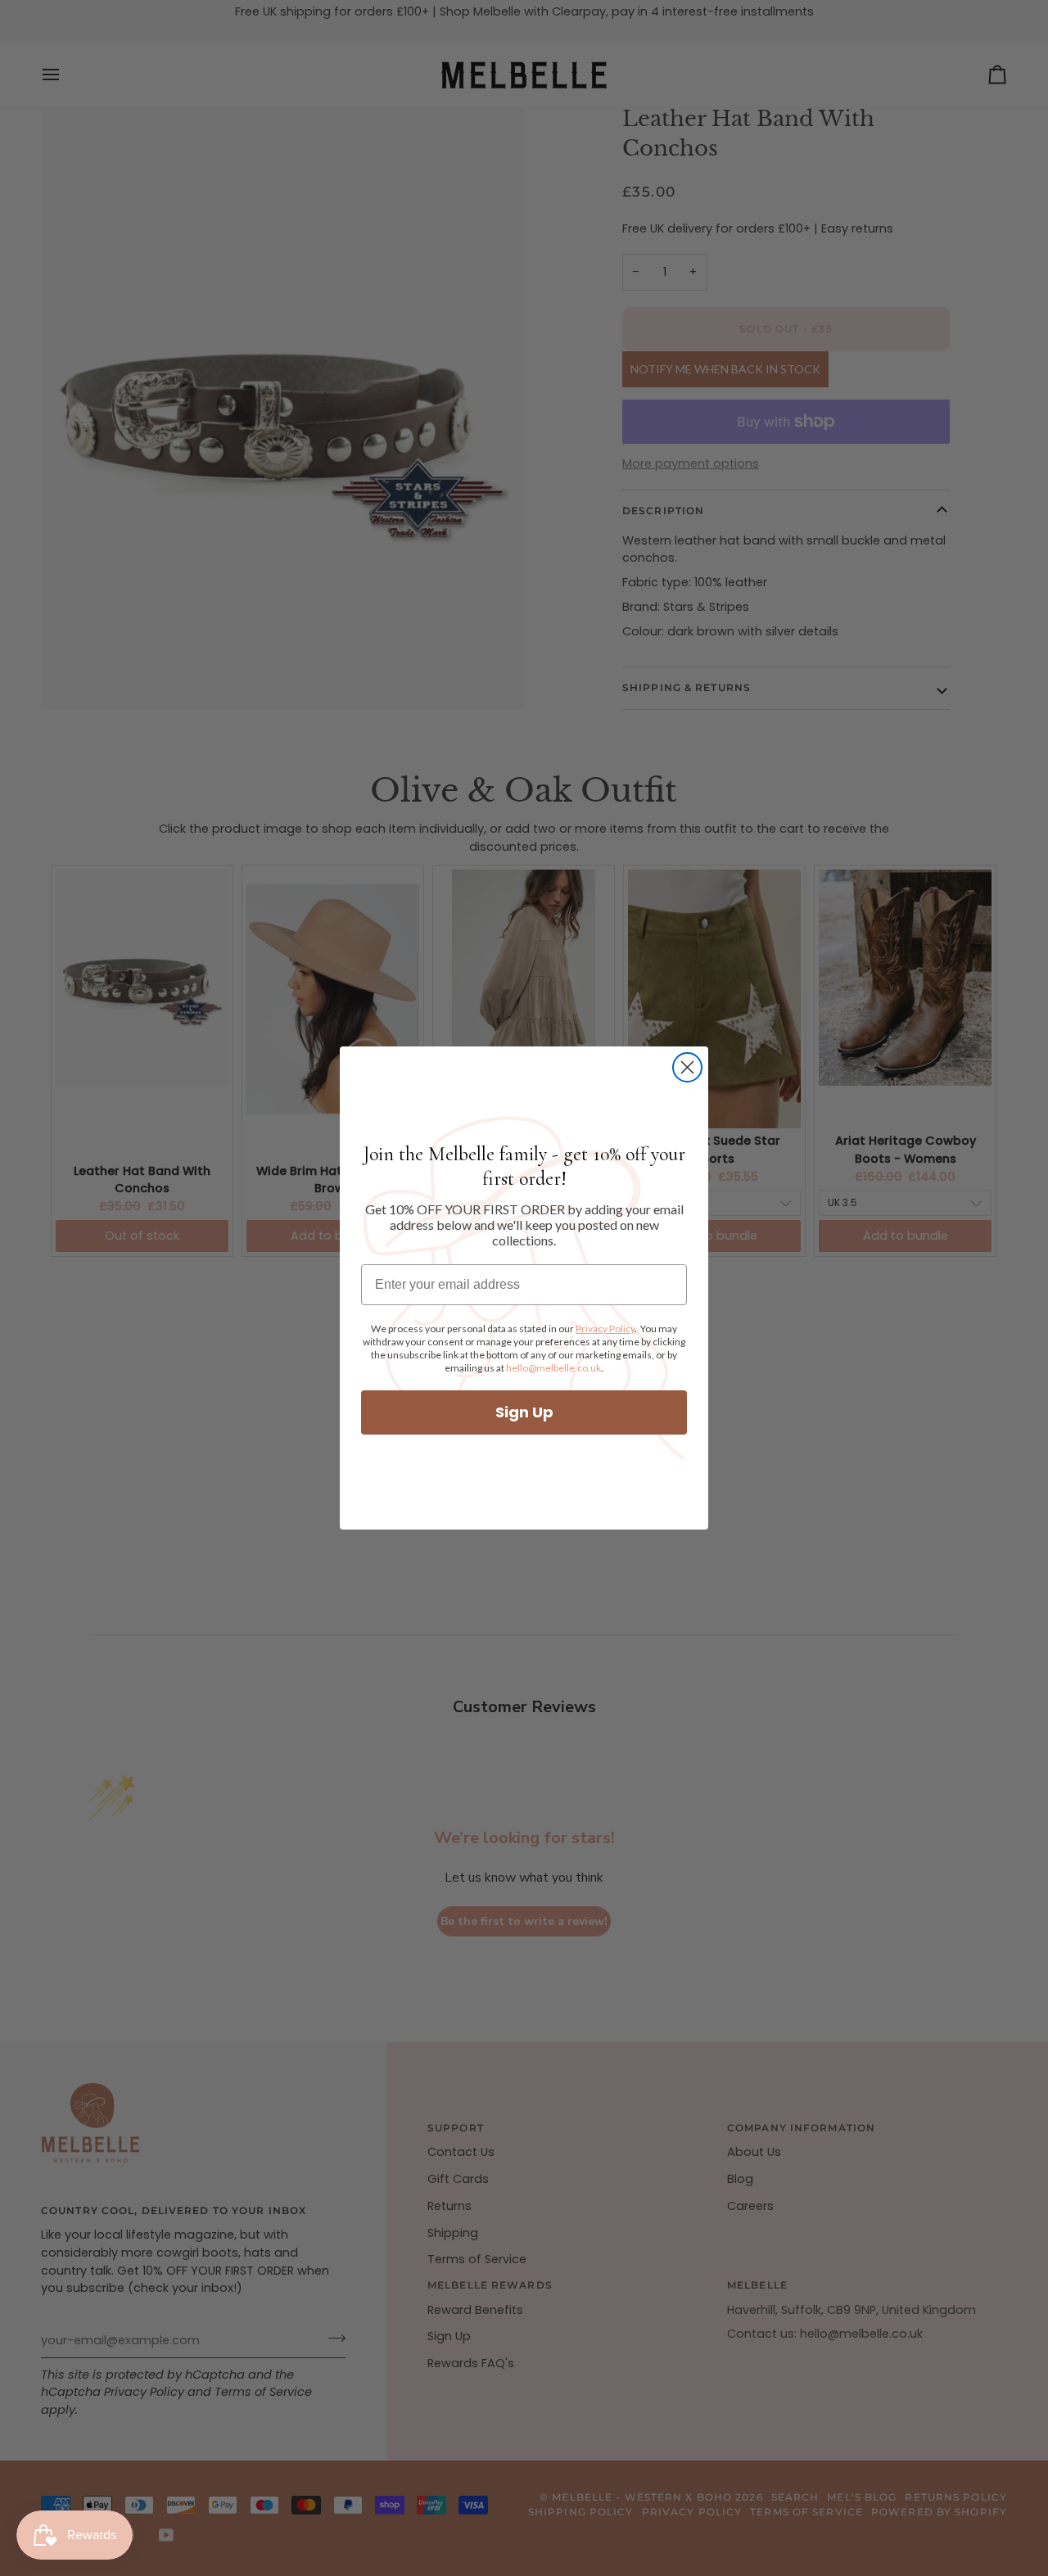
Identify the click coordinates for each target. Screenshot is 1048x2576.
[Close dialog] (687, 1067)
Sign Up (524, 1412)
